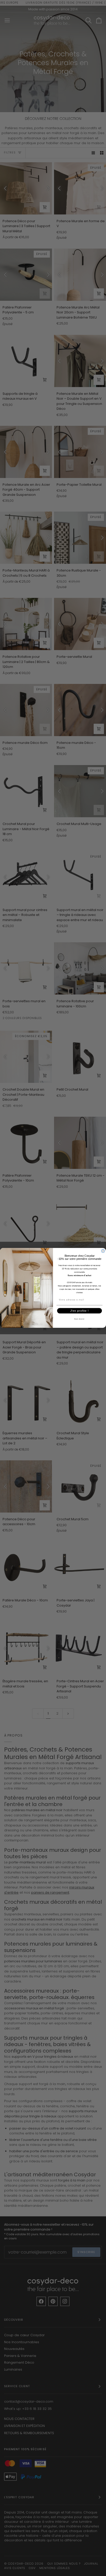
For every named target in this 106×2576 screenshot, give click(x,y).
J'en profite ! (80, 1311)
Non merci (79, 1319)
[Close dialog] (103, 1251)
